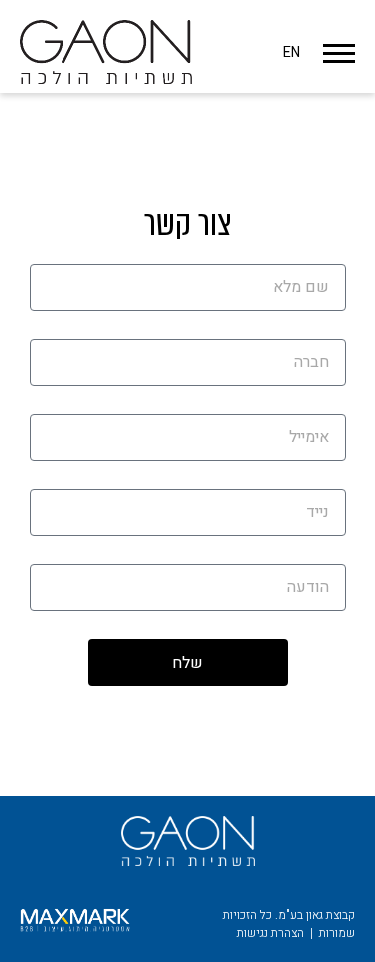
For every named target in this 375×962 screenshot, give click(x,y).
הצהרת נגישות (270, 933)
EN (291, 52)
